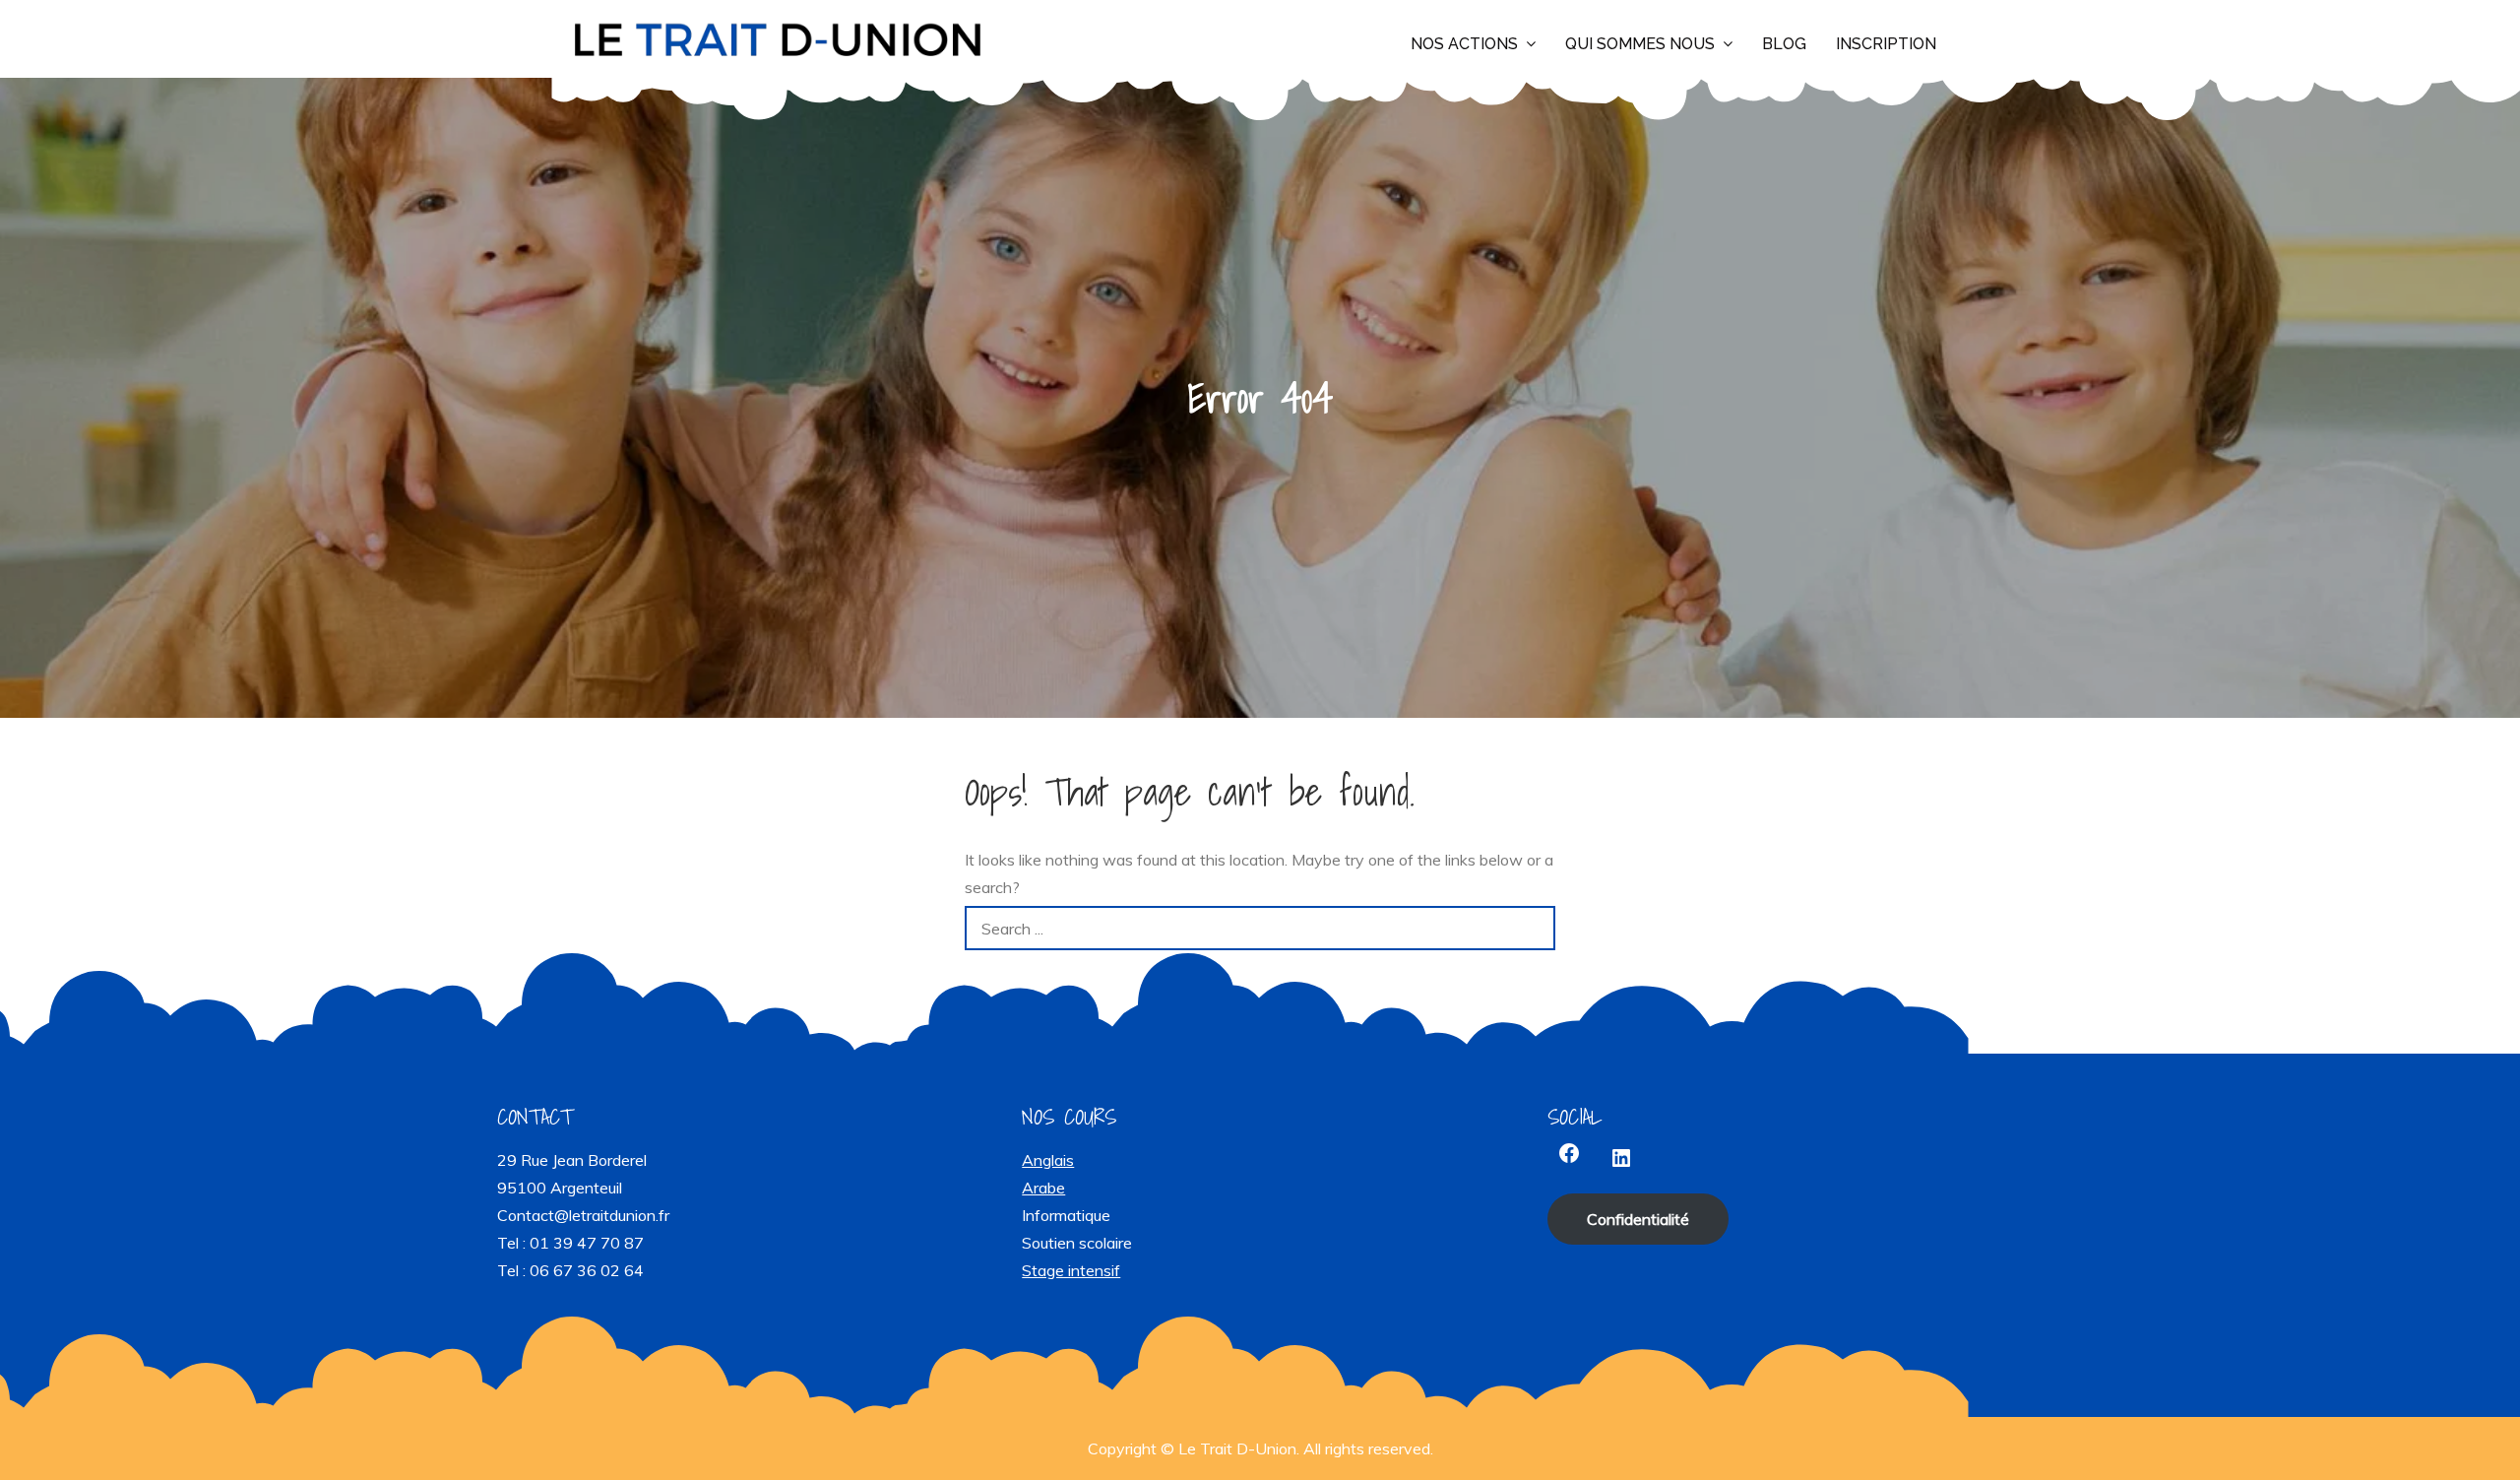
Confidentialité (1638, 1219)
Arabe (1043, 1188)
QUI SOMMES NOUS (1640, 44)
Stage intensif (1071, 1270)
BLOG (1784, 44)
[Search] (1533, 928)
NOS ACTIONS (1464, 44)
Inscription (1886, 44)
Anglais (1048, 1160)
